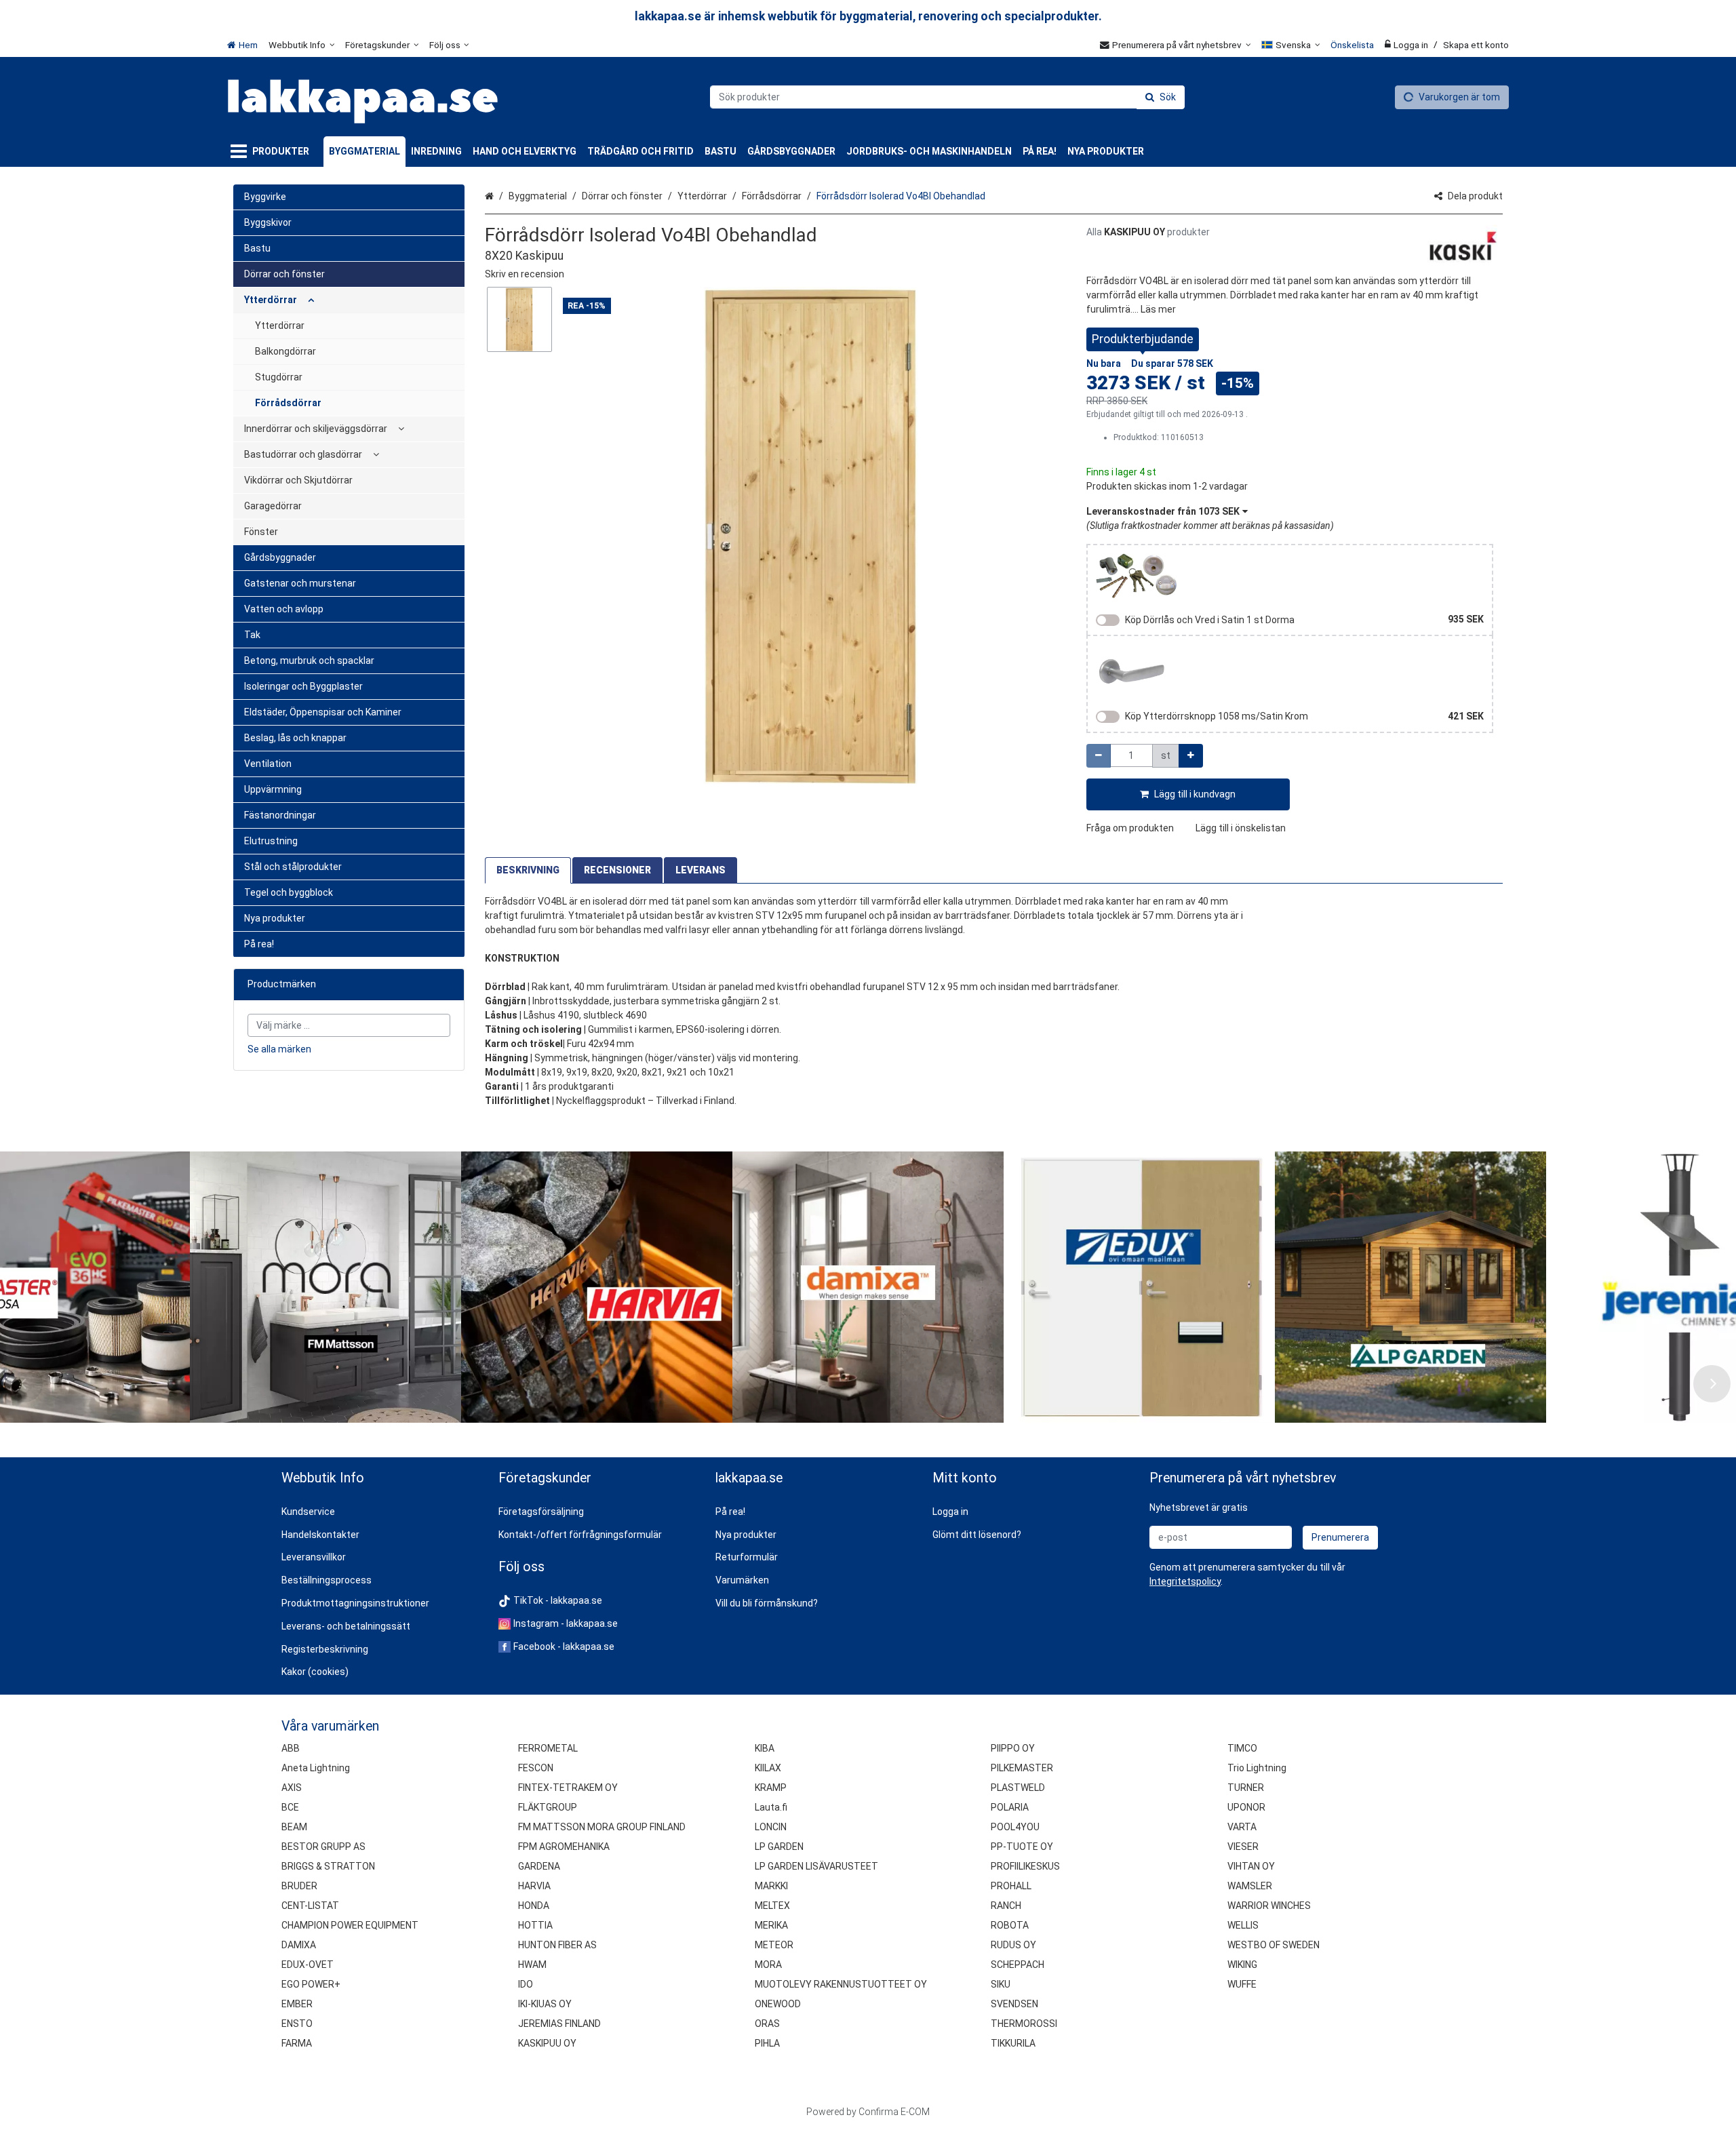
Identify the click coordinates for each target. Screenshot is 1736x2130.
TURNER (1246, 1788)
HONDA (534, 1906)
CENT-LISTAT (310, 1906)
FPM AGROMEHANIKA (564, 1847)
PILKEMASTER (1022, 1768)
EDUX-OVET (308, 1965)
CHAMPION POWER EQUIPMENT (350, 1925)
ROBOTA (1010, 1925)
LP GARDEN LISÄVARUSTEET (816, 1866)
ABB (291, 1748)
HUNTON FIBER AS (557, 1945)
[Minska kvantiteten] (1099, 756)
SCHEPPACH (1018, 1965)
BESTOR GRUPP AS (323, 1847)
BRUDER (299, 1886)
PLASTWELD (1018, 1788)
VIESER (1243, 1847)
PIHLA (767, 2043)
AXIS (292, 1788)
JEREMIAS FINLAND (559, 2024)
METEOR (774, 1945)
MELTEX (772, 1906)
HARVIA (534, 1886)
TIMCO (1242, 1748)
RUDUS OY (1013, 1945)
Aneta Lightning (316, 1768)
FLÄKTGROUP (548, 1807)
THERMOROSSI (1024, 2024)
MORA (768, 1965)
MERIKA (771, 1925)
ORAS (767, 2024)
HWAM (532, 1965)
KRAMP (771, 1788)
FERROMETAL (548, 1748)
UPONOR (1246, 1807)
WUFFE (1242, 1984)
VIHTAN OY (1251, 1866)
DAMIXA (299, 1945)
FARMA (297, 2043)
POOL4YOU (1015, 1827)
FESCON (536, 1768)
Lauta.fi (771, 1807)
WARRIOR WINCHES (1269, 1906)
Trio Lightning (1257, 1768)
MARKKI (771, 1886)
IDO (526, 1984)
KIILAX (768, 1768)
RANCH (1006, 1906)
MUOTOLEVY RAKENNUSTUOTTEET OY (841, 1984)
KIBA (765, 1748)
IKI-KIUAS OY (545, 2004)
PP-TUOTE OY (1022, 1847)
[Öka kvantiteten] (1191, 756)
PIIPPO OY (1013, 1748)
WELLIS (1243, 1925)
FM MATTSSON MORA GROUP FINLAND (602, 1827)
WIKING (1242, 1965)
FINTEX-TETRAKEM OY (568, 1788)
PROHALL (1011, 1886)
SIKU (1001, 1984)
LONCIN (771, 1827)
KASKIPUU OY (547, 2043)
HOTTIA (535, 1925)
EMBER (297, 2004)
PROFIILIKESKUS (1025, 1866)
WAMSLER (1250, 1886)
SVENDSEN (1014, 2004)
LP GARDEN (779, 1847)
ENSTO (297, 2024)
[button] (525, 274)
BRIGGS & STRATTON (328, 1866)
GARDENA (539, 1866)
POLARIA (1010, 1807)
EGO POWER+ (311, 1984)
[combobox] (947, 97)
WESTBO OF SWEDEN (1274, 1945)
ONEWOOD (778, 2004)
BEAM (294, 1827)
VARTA (1242, 1827)
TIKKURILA (1013, 2043)
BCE (290, 1807)
